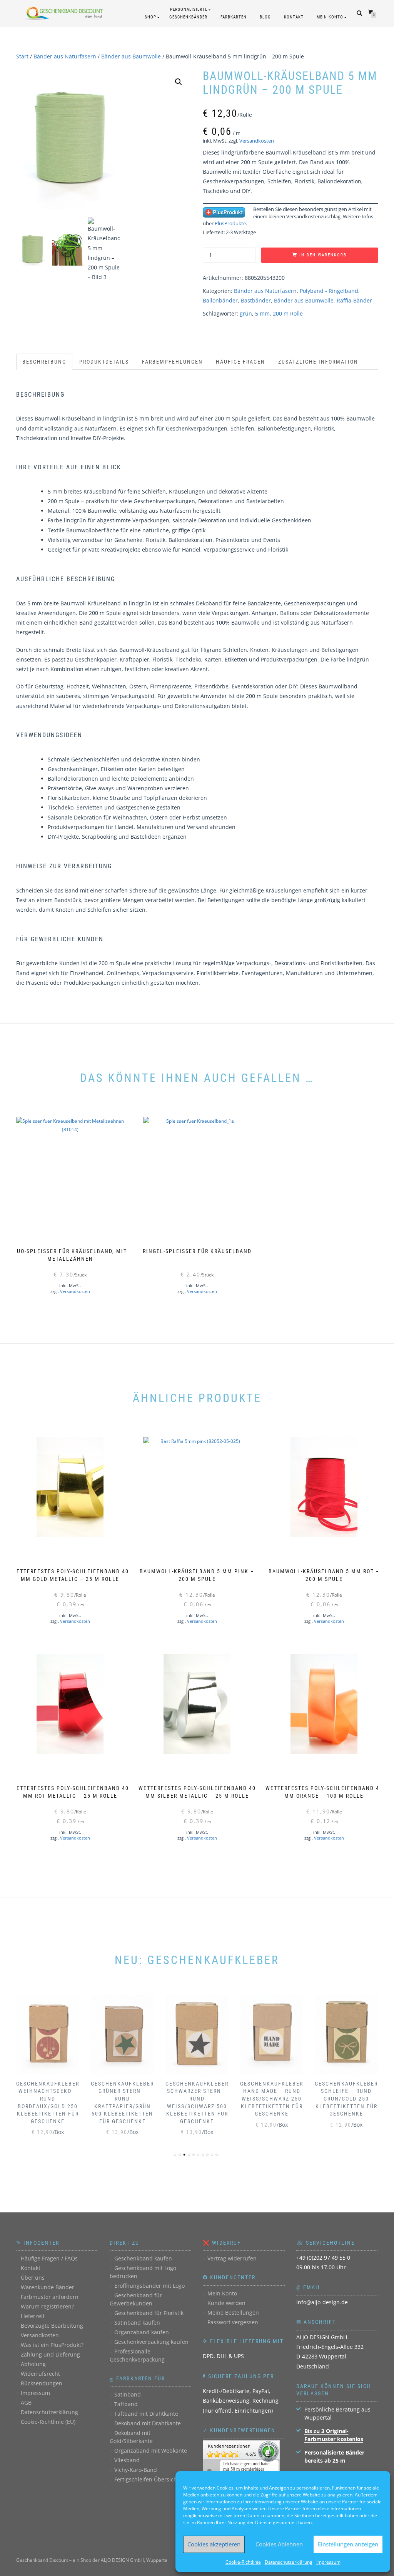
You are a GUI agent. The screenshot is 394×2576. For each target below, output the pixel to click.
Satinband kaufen (137, 2323)
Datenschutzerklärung (289, 2562)
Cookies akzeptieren (214, 2544)
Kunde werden (226, 2303)
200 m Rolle (288, 313)
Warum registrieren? (47, 2306)
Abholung (33, 2364)
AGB (26, 2402)
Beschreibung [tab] (44, 362)
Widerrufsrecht (40, 2374)
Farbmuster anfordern (50, 2297)
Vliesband (127, 2460)
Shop (150, 17)
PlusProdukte (230, 223)
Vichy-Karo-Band (136, 2470)
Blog (265, 17)
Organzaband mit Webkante (151, 2451)
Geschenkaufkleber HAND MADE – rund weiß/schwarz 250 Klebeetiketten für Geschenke (272, 2099)
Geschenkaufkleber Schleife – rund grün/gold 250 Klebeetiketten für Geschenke (346, 2099)
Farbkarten (234, 17)
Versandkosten (257, 141)
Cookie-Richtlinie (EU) (48, 2422)
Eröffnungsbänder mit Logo (149, 2286)
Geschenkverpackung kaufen (151, 2342)
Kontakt (294, 17)
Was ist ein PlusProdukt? (52, 2345)
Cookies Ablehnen (279, 2544)
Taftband (126, 2404)
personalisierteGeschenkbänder (188, 13)
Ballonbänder (220, 300)
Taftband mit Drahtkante (146, 2414)
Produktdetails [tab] (104, 362)
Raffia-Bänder (354, 300)
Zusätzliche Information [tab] (318, 362)
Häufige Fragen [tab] (240, 362)
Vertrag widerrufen (232, 2258)
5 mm (262, 313)
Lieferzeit (33, 2316)
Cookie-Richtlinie (243, 2562)
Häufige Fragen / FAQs (49, 2258)
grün (246, 313)
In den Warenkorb (323, 255)
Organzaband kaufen (142, 2332)
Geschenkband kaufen (143, 2258)
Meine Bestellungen (233, 2313)
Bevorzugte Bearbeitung (52, 2326)
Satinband (128, 2394)
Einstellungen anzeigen (348, 2544)
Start (22, 56)
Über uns (33, 2278)
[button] (179, 82)
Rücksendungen (42, 2383)
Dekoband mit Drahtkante (148, 2423)
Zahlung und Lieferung (50, 2354)
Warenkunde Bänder (48, 2287)
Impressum (328, 2562)
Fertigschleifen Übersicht (147, 2479)
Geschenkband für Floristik (149, 2313)
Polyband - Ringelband (329, 291)
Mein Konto (330, 17)
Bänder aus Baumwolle (131, 56)
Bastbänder (256, 300)
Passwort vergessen (233, 2322)
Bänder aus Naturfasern (65, 56)
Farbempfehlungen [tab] (172, 362)
